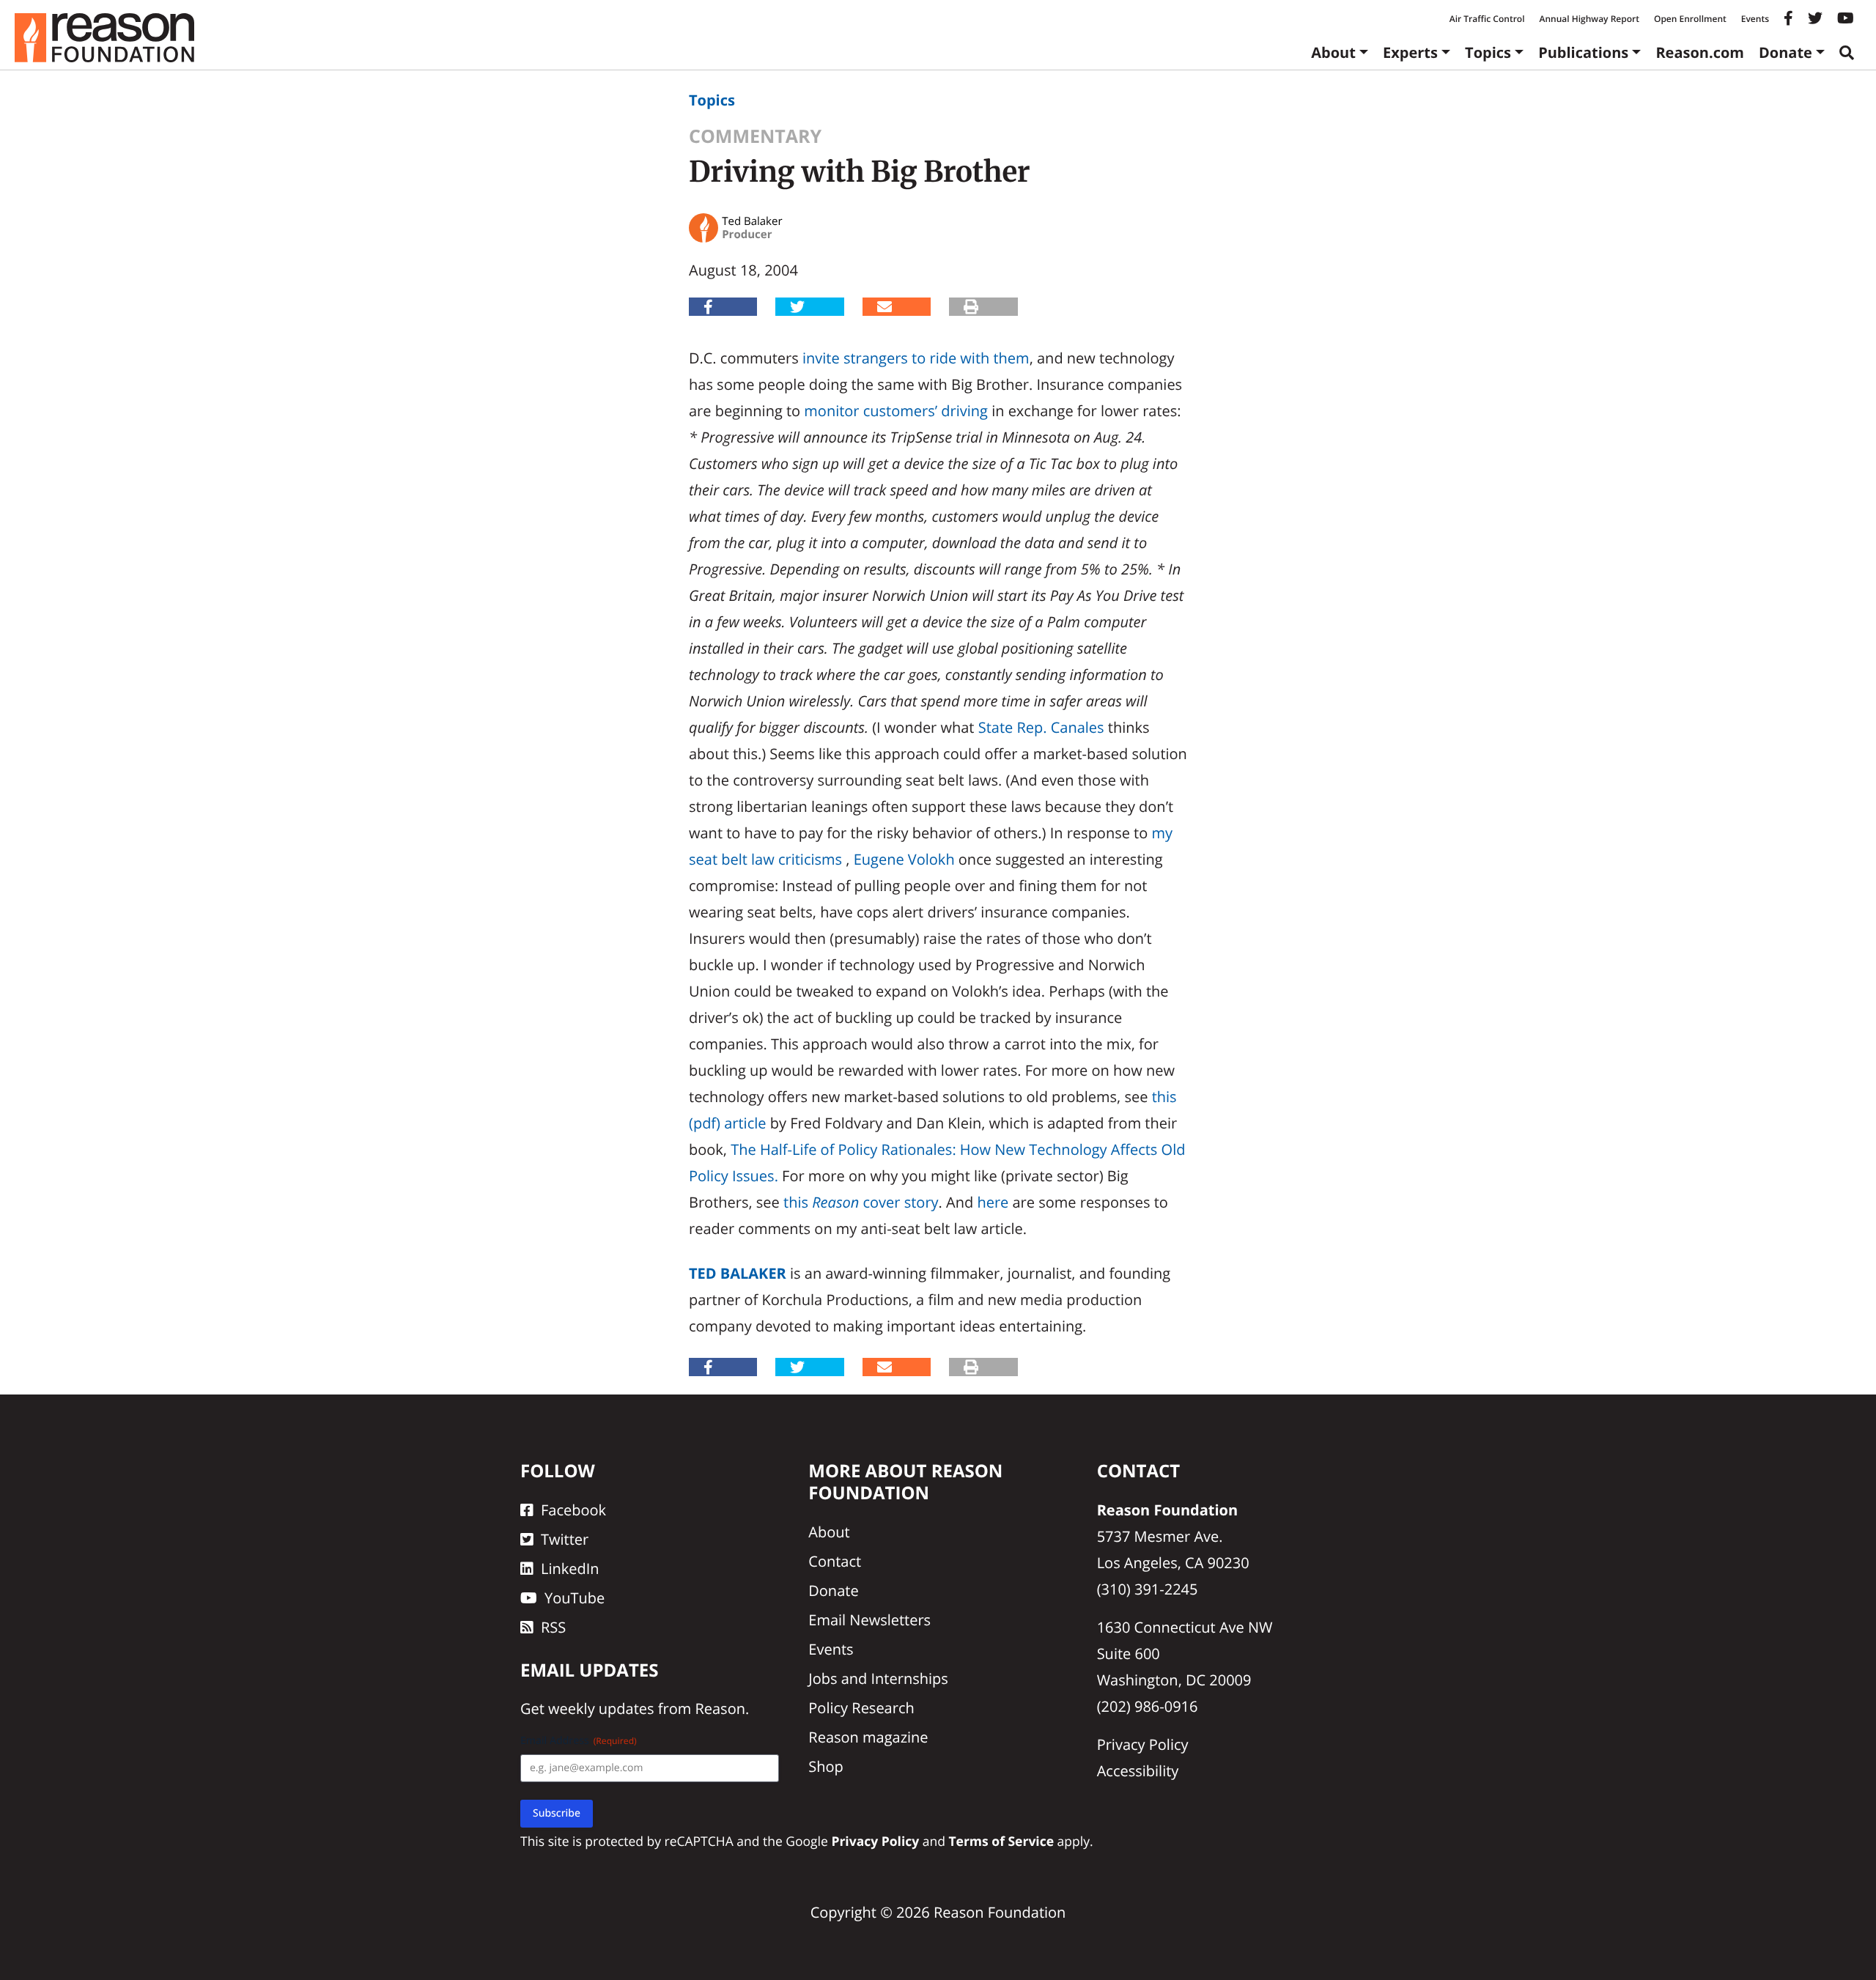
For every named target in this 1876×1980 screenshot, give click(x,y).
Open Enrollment (1690, 19)
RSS (553, 1627)
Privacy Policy (1143, 1744)
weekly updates (601, 1709)
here (993, 1202)
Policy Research (861, 1708)
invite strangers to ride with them (916, 358)
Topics (1488, 52)
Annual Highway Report (1589, 19)
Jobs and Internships (878, 1678)
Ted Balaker (738, 1273)
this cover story (861, 1202)
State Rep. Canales (1041, 727)
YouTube (575, 1598)
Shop (826, 1766)
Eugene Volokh (904, 859)
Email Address (579, 1741)
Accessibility (1138, 1771)
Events (1755, 19)
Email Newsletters (869, 1620)
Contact (835, 1561)
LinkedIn (570, 1569)
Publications (1583, 52)
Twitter (565, 1539)
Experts (1410, 52)
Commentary (755, 136)
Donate (1785, 52)
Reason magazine (868, 1737)
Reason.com (1700, 52)
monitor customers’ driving (896, 411)
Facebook (573, 1510)
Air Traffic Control (1487, 19)
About (1333, 52)
